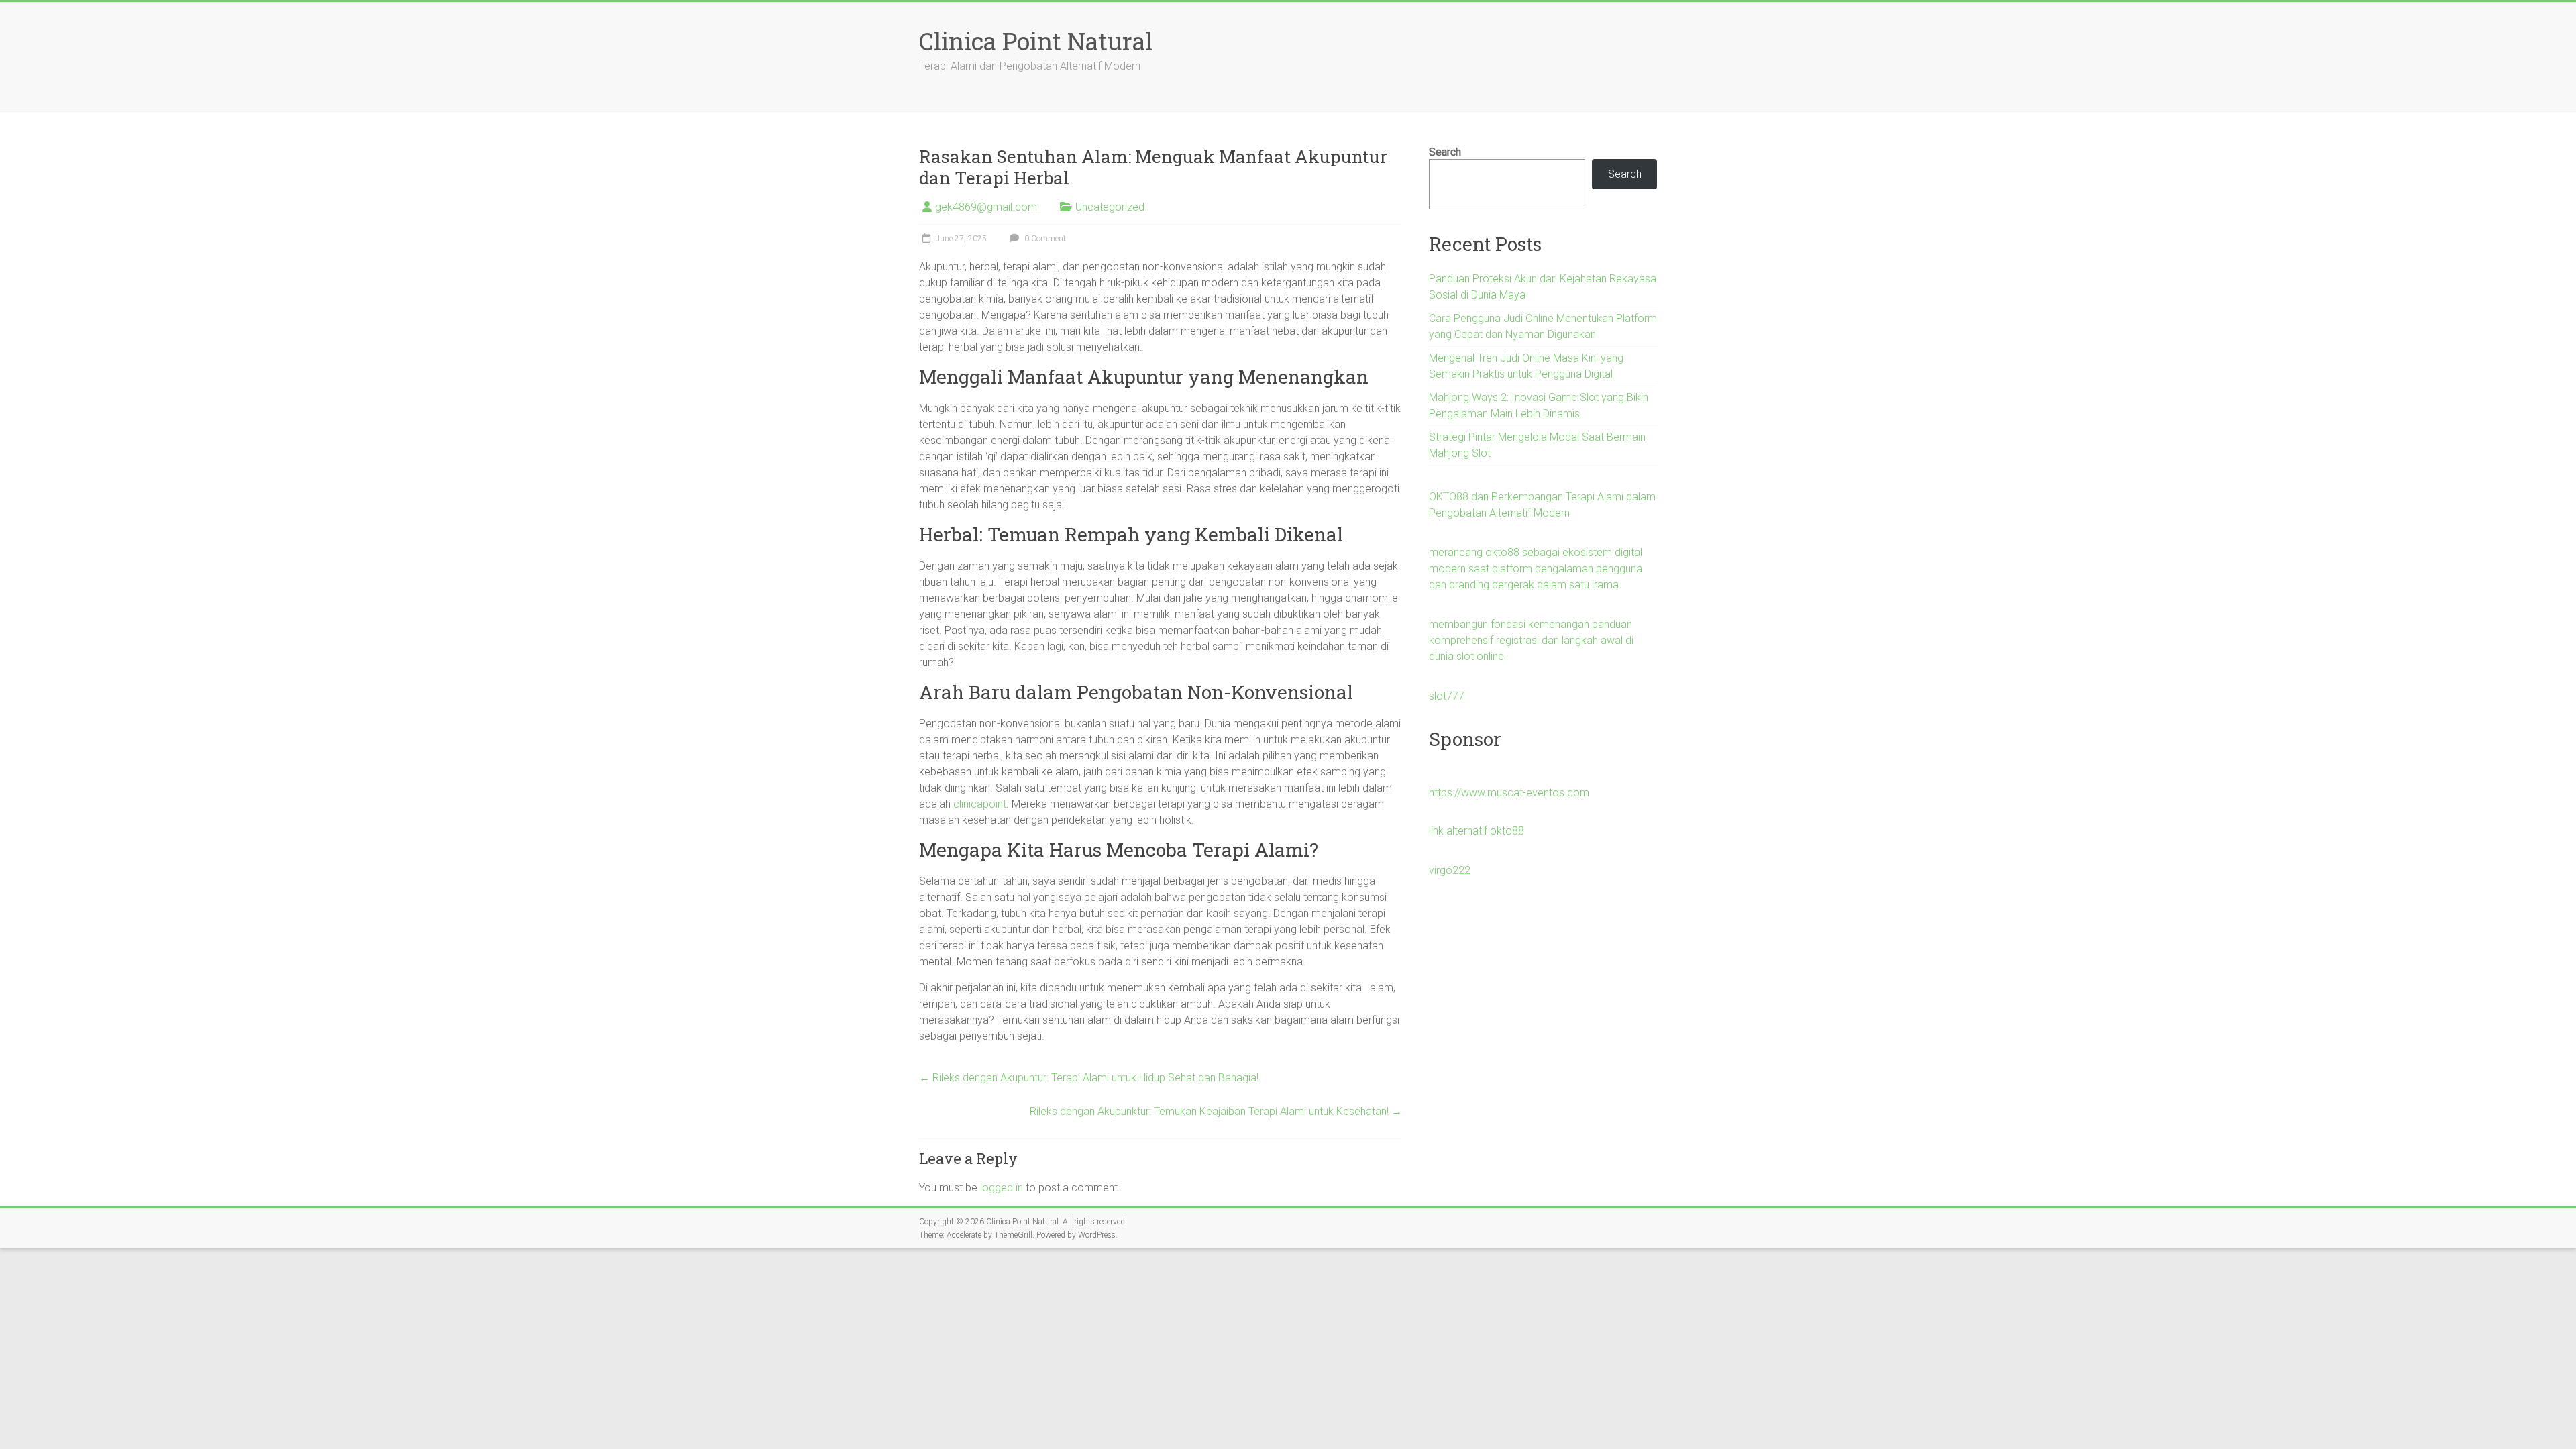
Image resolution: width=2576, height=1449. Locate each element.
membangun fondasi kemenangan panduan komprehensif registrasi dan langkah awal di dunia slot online (1531, 640)
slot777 (1447, 696)
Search (1445, 152)
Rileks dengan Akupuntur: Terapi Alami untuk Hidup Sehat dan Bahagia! (1089, 1078)
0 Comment (1044, 239)
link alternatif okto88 (1477, 831)
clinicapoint (980, 804)
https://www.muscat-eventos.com (1509, 793)
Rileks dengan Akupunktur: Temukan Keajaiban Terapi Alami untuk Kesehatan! (1216, 1111)
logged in (1002, 1188)
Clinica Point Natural (1036, 41)
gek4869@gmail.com (986, 207)
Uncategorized (1110, 207)
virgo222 (1450, 870)
